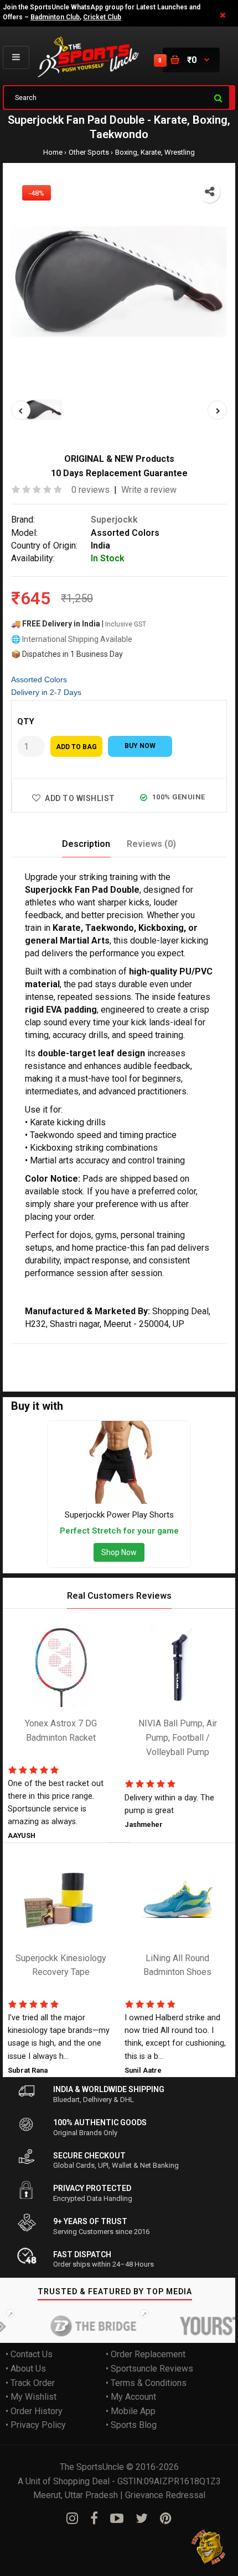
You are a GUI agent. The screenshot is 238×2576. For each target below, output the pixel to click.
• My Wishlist (31, 2397)
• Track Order (30, 2383)
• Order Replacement (146, 2354)
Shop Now (119, 1552)
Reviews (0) (151, 844)
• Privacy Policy (36, 2425)
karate (159, 1351)
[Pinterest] (166, 2519)
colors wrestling (128, 1365)
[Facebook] (94, 2519)
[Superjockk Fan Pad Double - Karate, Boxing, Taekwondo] (119, 282)
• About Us (26, 2369)
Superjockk (114, 520)
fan (89, 1351)
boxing (192, 1351)
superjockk (58, 1351)
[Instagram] (72, 2519)
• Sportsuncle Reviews (149, 2369)
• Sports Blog (131, 2425)
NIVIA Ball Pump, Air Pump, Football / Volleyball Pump (178, 1737)
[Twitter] (142, 2519)
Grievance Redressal (165, 2495)
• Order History (34, 2411)
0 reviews (90, 490)
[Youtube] (117, 2519)
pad (106, 1351)
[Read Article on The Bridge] (81, 2326)
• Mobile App (131, 2411)
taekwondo (32, 1365)
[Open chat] (209, 2547)
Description (86, 844)
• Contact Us (29, 2354)
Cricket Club (102, 17)
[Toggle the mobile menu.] (16, 57)
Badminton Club (55, 17)
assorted (75, 1365)
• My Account (131, 2397)
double (130, 1351)
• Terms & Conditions (146, 2383)
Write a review (149, 490)
